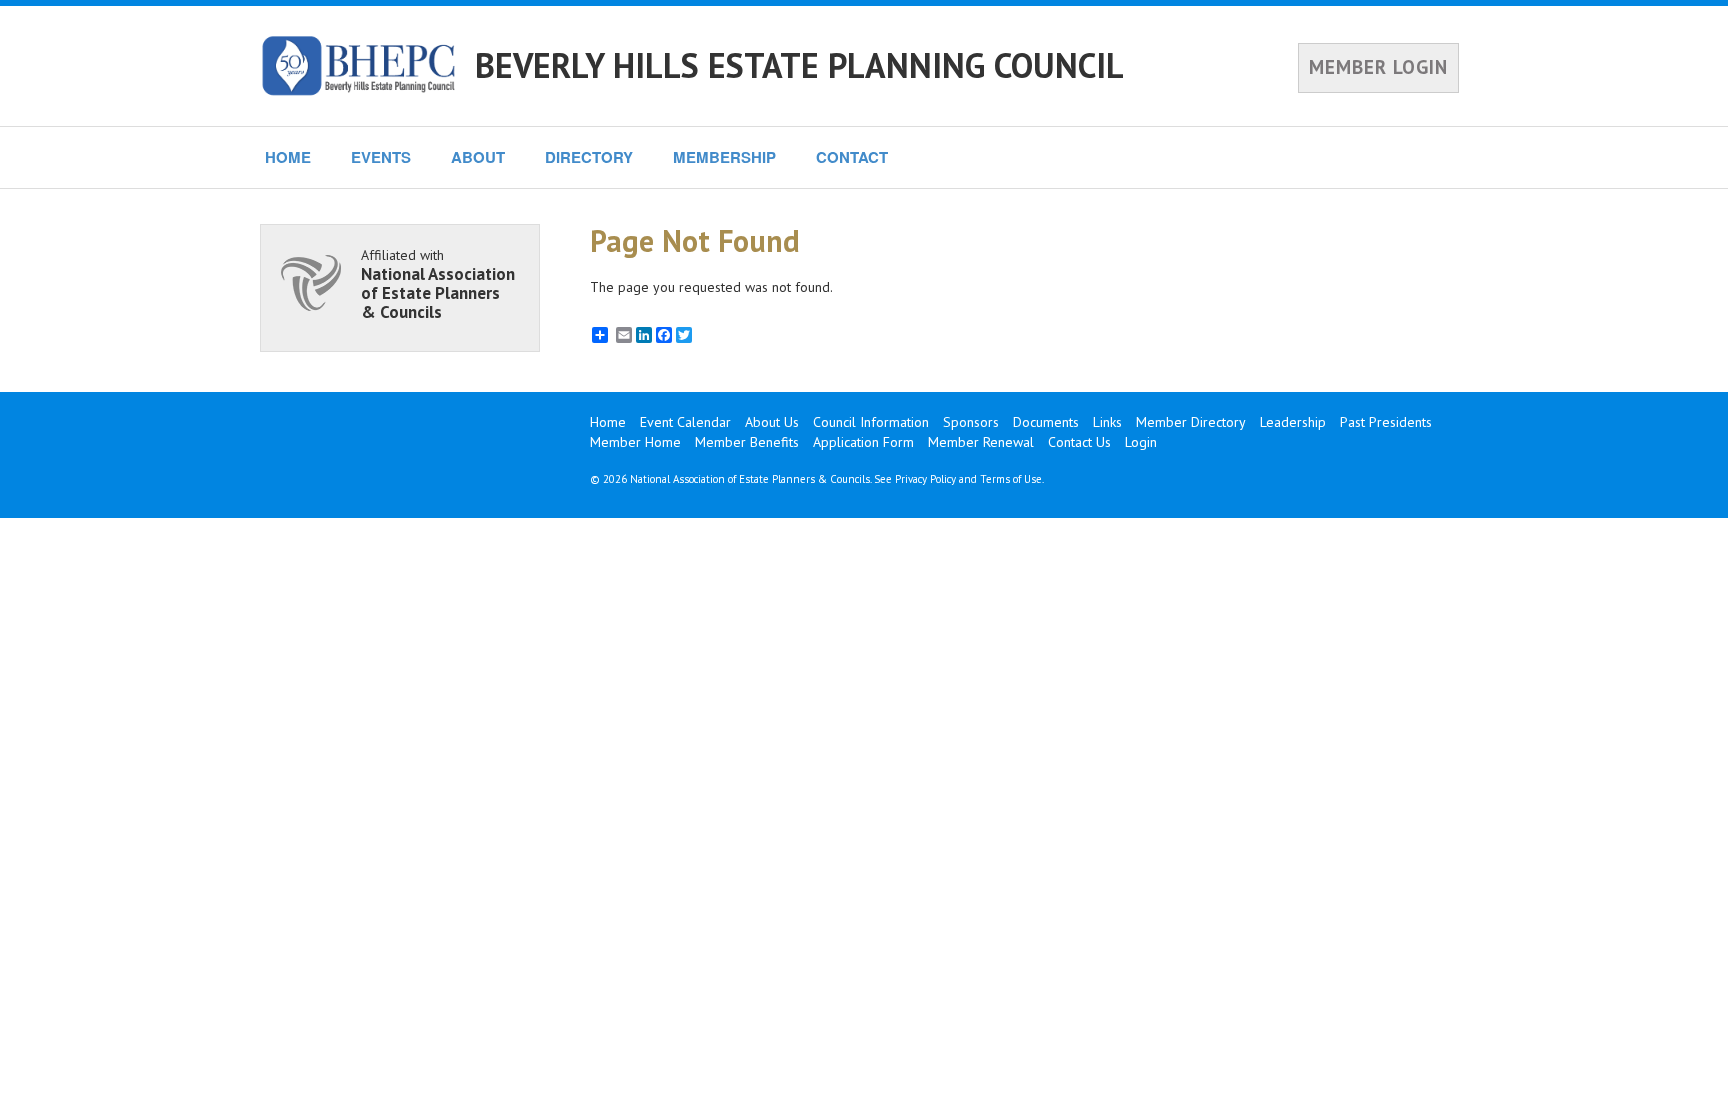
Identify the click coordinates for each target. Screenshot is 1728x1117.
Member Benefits (747, 442)
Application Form (863, 442)
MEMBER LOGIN (1378, 67)
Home (608, 422)
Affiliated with (438, 283)
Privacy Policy (925, 479)
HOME (288, 157)
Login (1141, 442)
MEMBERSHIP (724, 157)
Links (1107, 422)
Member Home (635, 442)
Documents (1046, 422)
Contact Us (1079, 442)
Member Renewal (981, 442)
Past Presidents (1386, 422)
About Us (772, 422)
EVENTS (381, 157)
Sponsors (971, 422)
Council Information (871, 422)
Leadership (1293, 422)
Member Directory (1191, 422)
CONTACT (852, 157)
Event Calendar (685, 422)
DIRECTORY (589, 157)
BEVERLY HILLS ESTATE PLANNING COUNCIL (799, 65)
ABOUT (478, 157)
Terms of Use (1011, 479)
